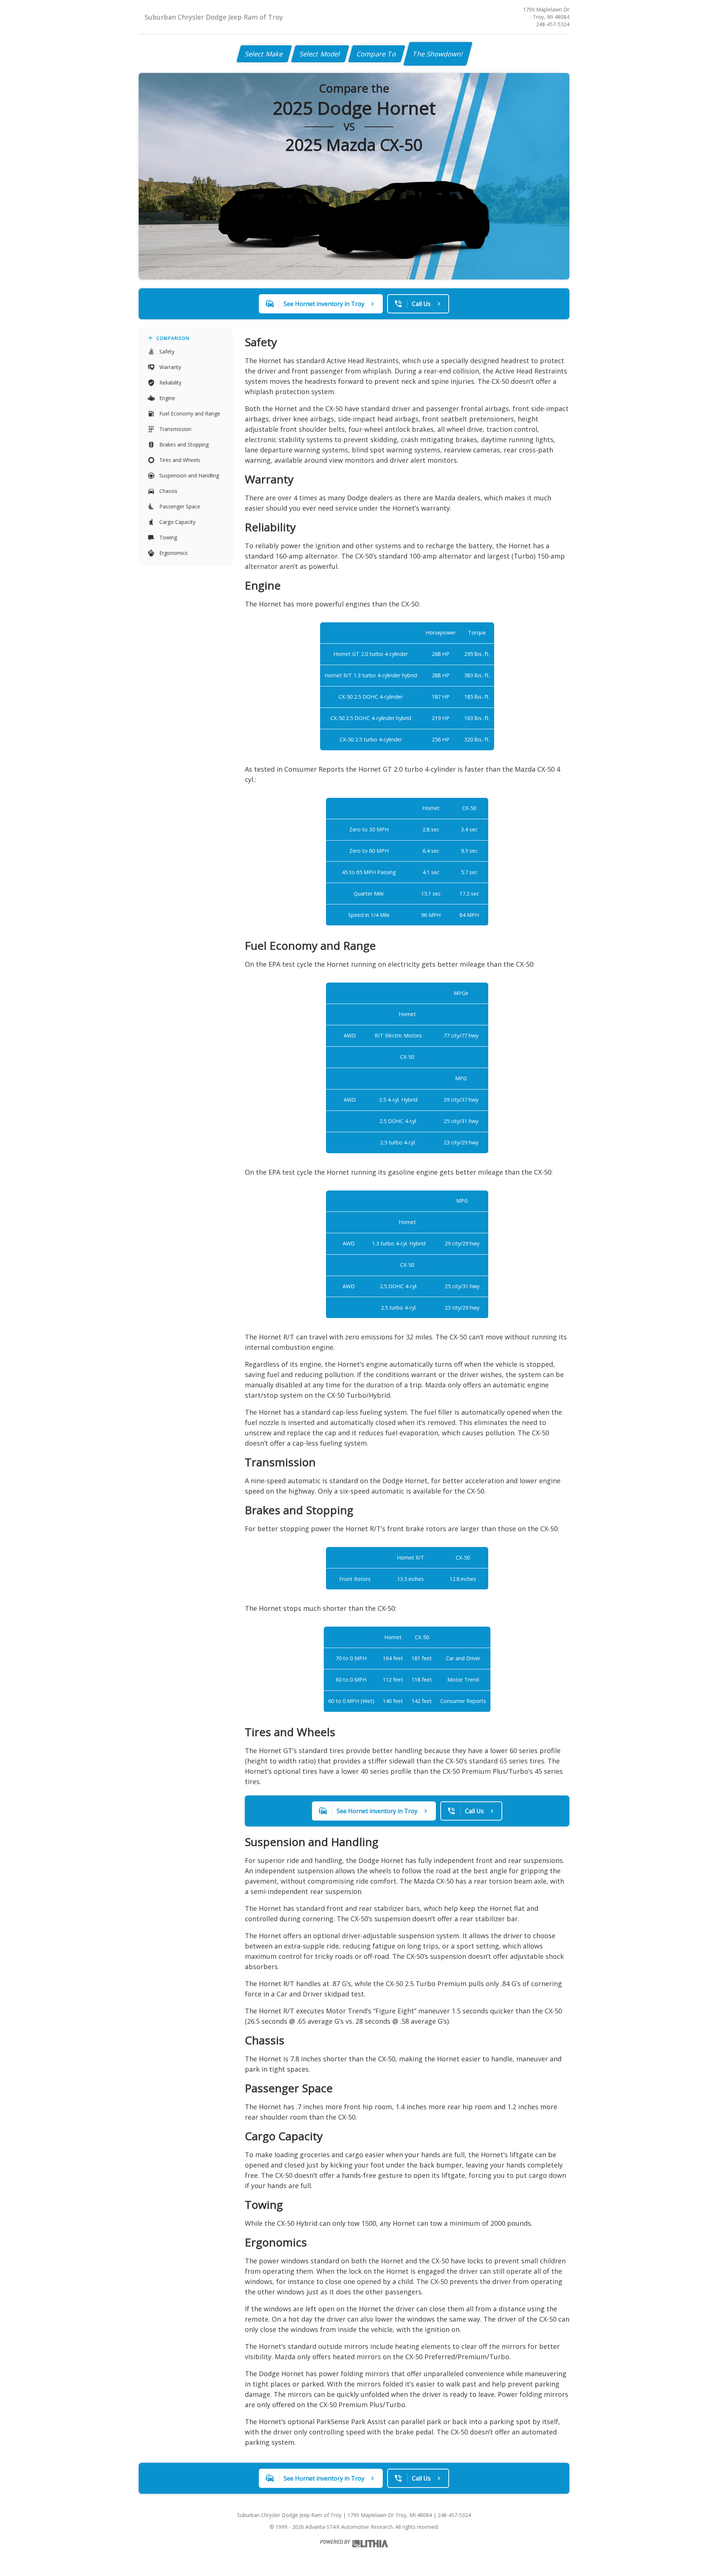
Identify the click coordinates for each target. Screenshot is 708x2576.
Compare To (377, 54)
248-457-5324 (553, 24)
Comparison (173, 338)
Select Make (264, 54)
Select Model (320, 54)
